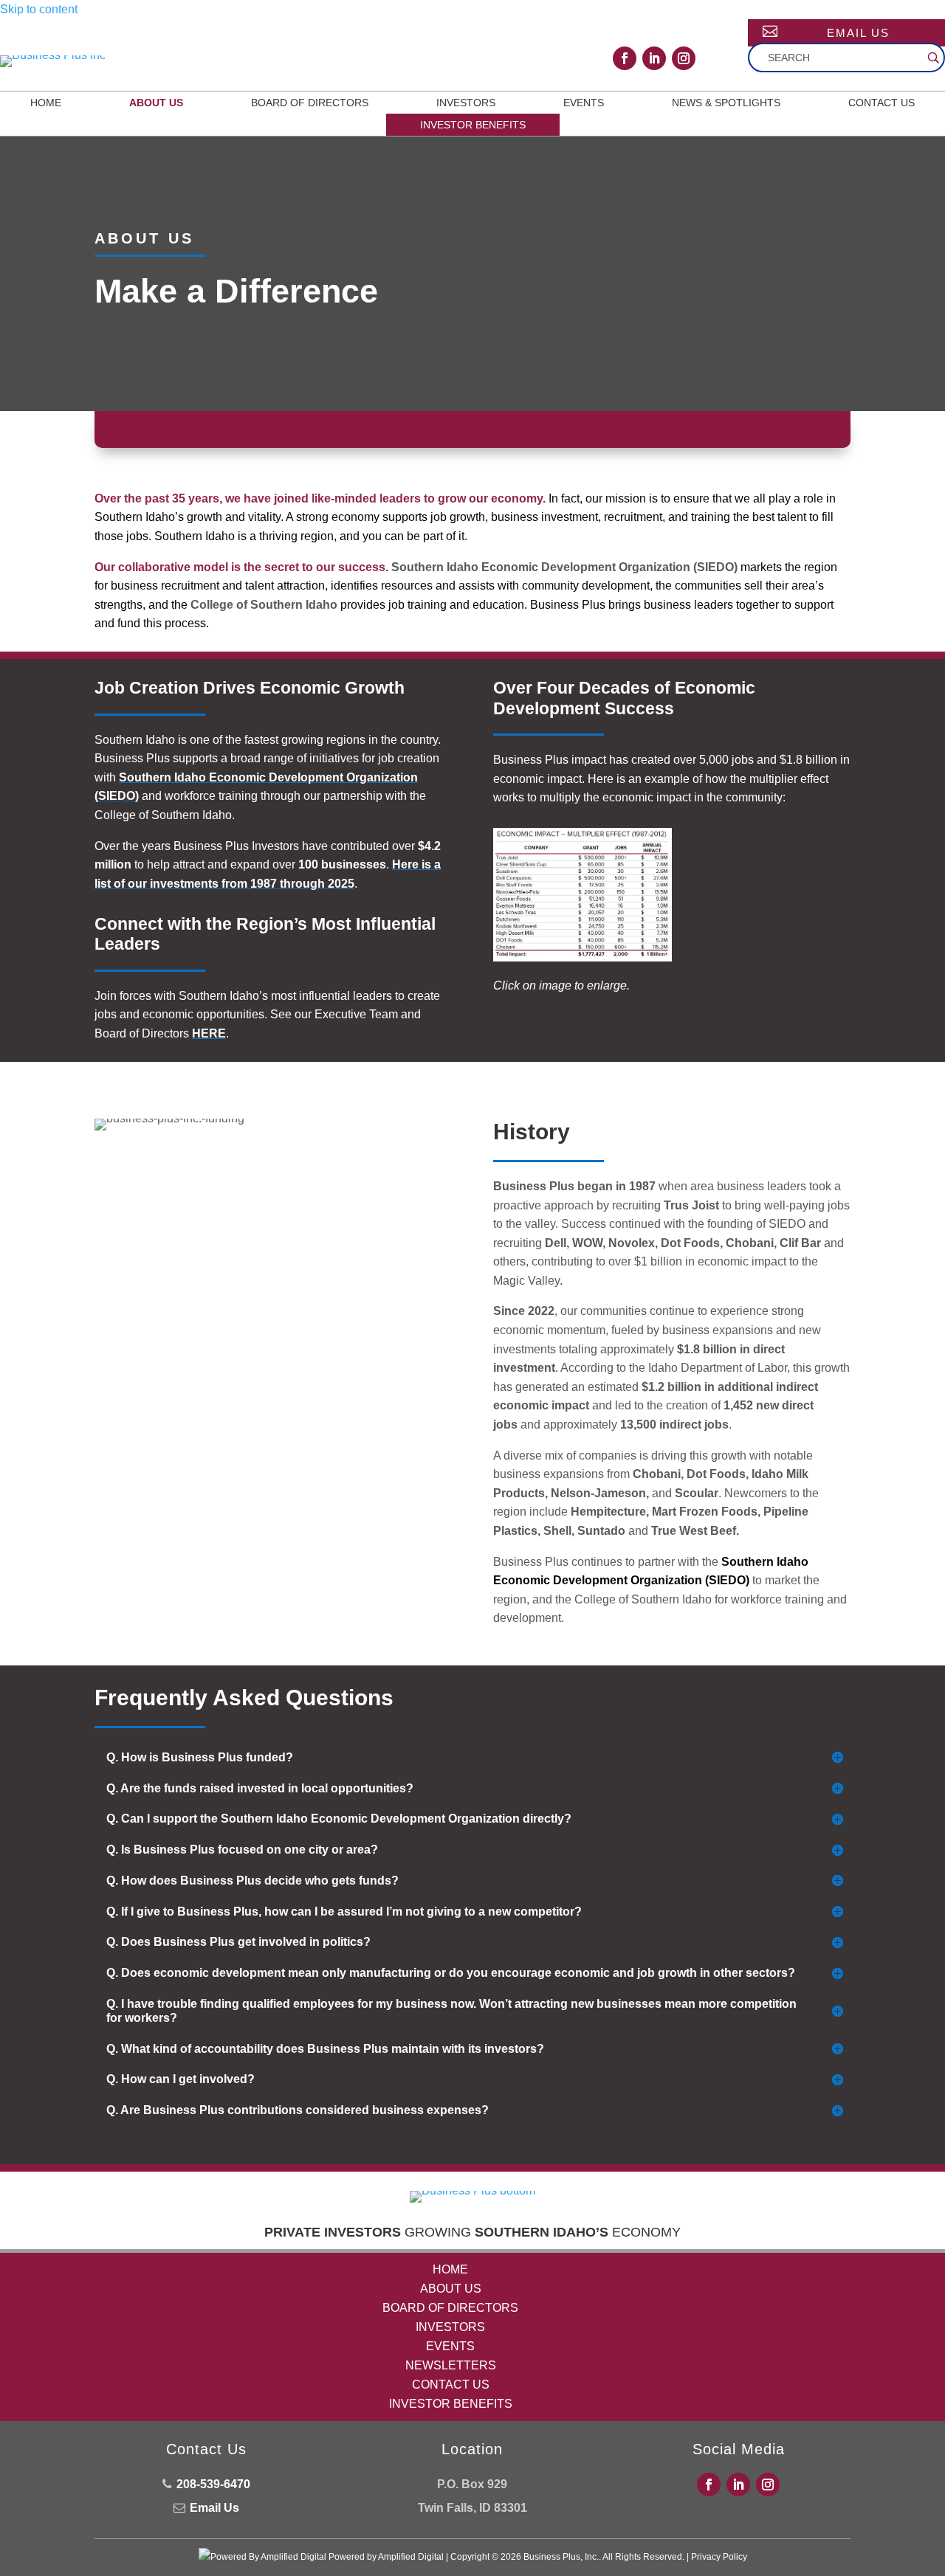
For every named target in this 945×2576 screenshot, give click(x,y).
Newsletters (451, 2365)
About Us (156, 103)
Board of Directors (310, 103)
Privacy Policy (719, 2557)
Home (46, 103)
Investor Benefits (473, 125)
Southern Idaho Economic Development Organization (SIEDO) (564, 567)
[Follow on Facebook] (625, 58)
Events (584, 103)
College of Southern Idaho (264, 605)
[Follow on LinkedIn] (654, 58)
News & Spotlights (726, 103)
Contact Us (882, 103)
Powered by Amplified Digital (386, 2557)
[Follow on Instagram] (684, 58)
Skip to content (39, 9)
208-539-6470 (213, 2484)
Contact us (451, 2385)
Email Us (858, 33)
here (209, 1033)
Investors (466, 103)
